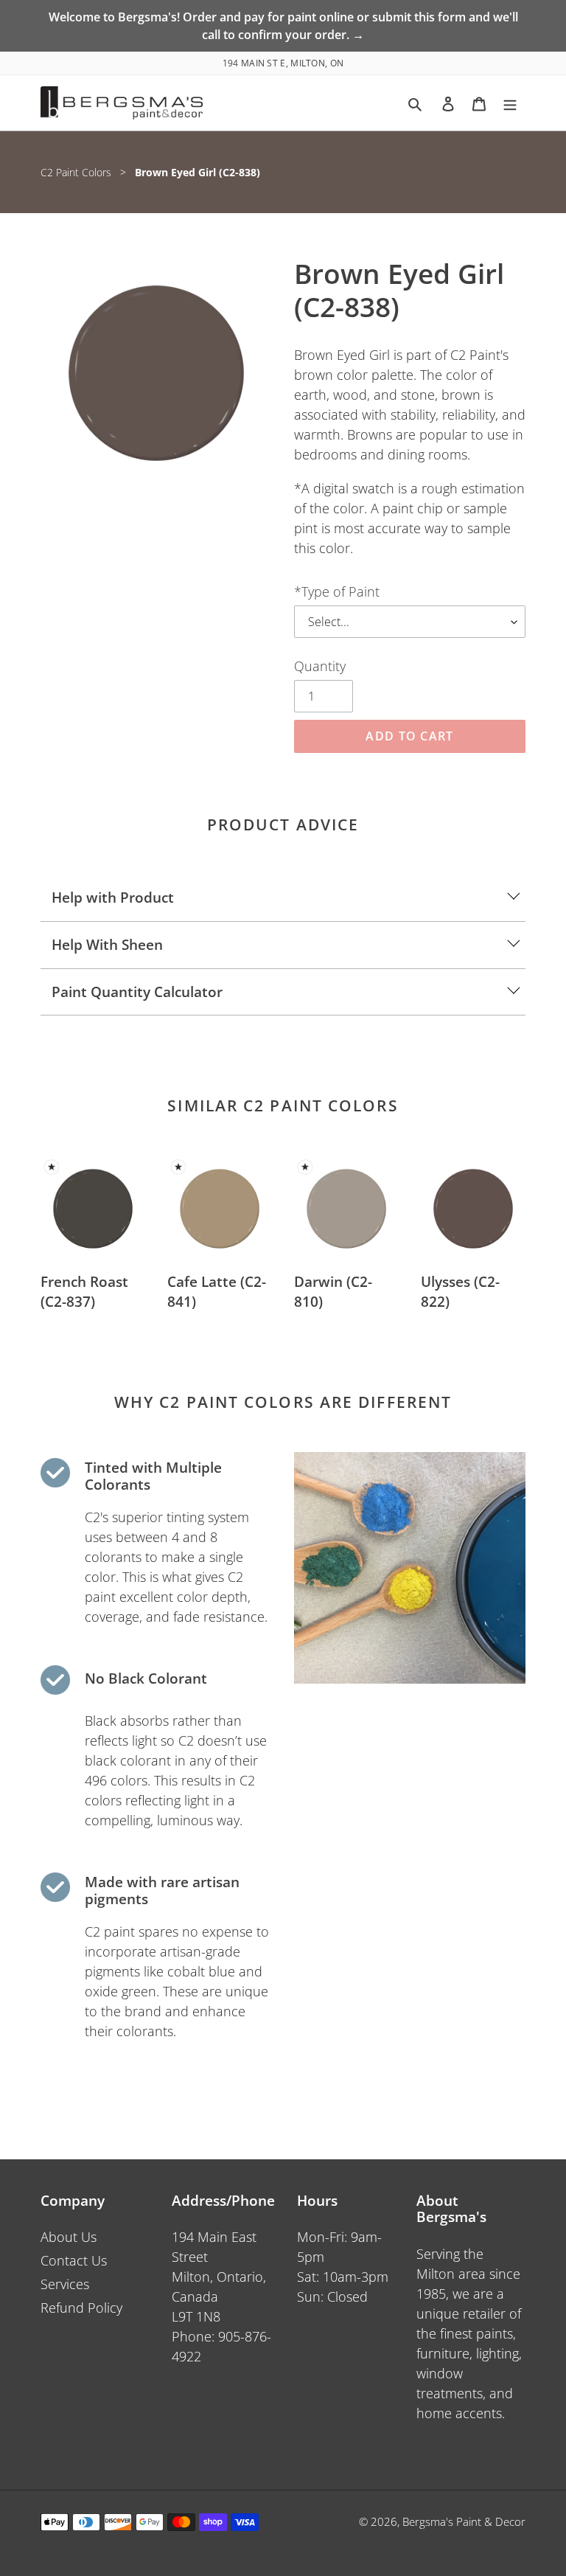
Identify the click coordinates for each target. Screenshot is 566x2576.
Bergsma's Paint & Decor (464, 2521)
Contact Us (74, 2260)
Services (65, 2284)
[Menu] (510, 103)
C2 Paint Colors (76, 172)
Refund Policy (81, 2308)
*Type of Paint (337, 591)
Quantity (320, 666)
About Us (69, 2237)
